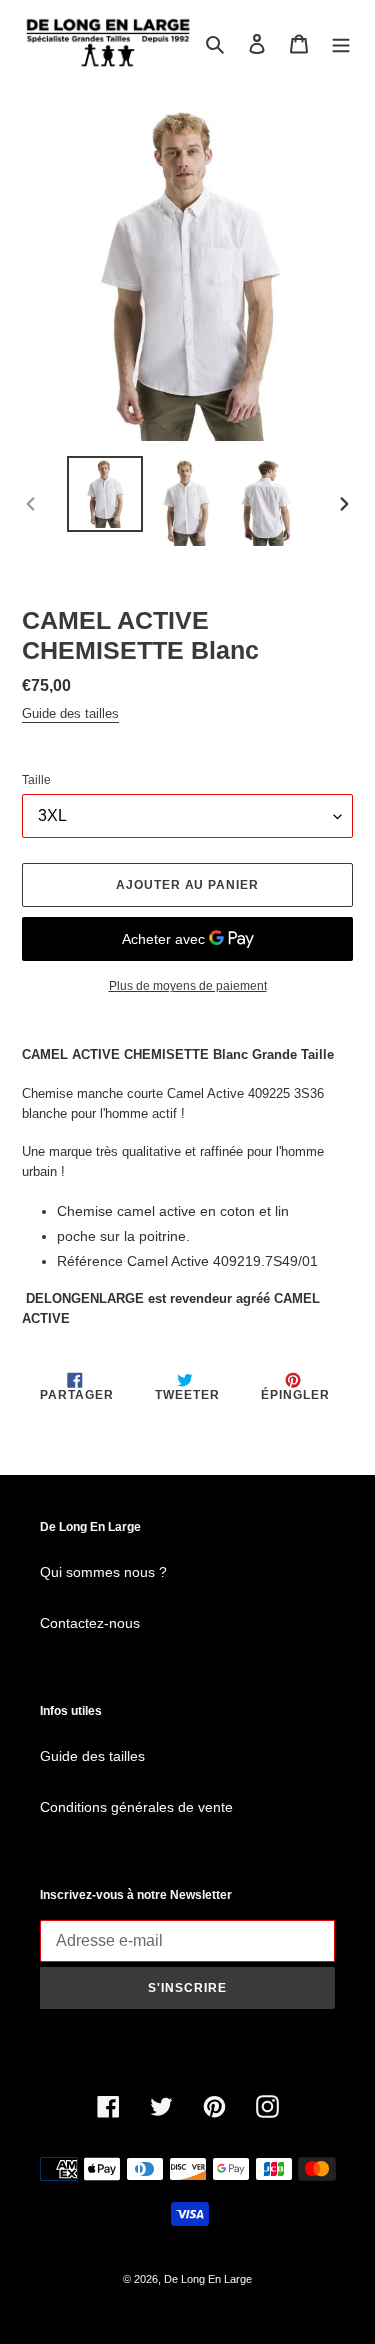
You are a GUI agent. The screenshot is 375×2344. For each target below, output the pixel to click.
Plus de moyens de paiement (188, 986)
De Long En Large (208, 2279)
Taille (36, 780)
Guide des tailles (70, 713)
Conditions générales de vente (136, 1807)
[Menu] (341, 43)
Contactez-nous (90, 1623)
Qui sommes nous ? (103, 1572)
